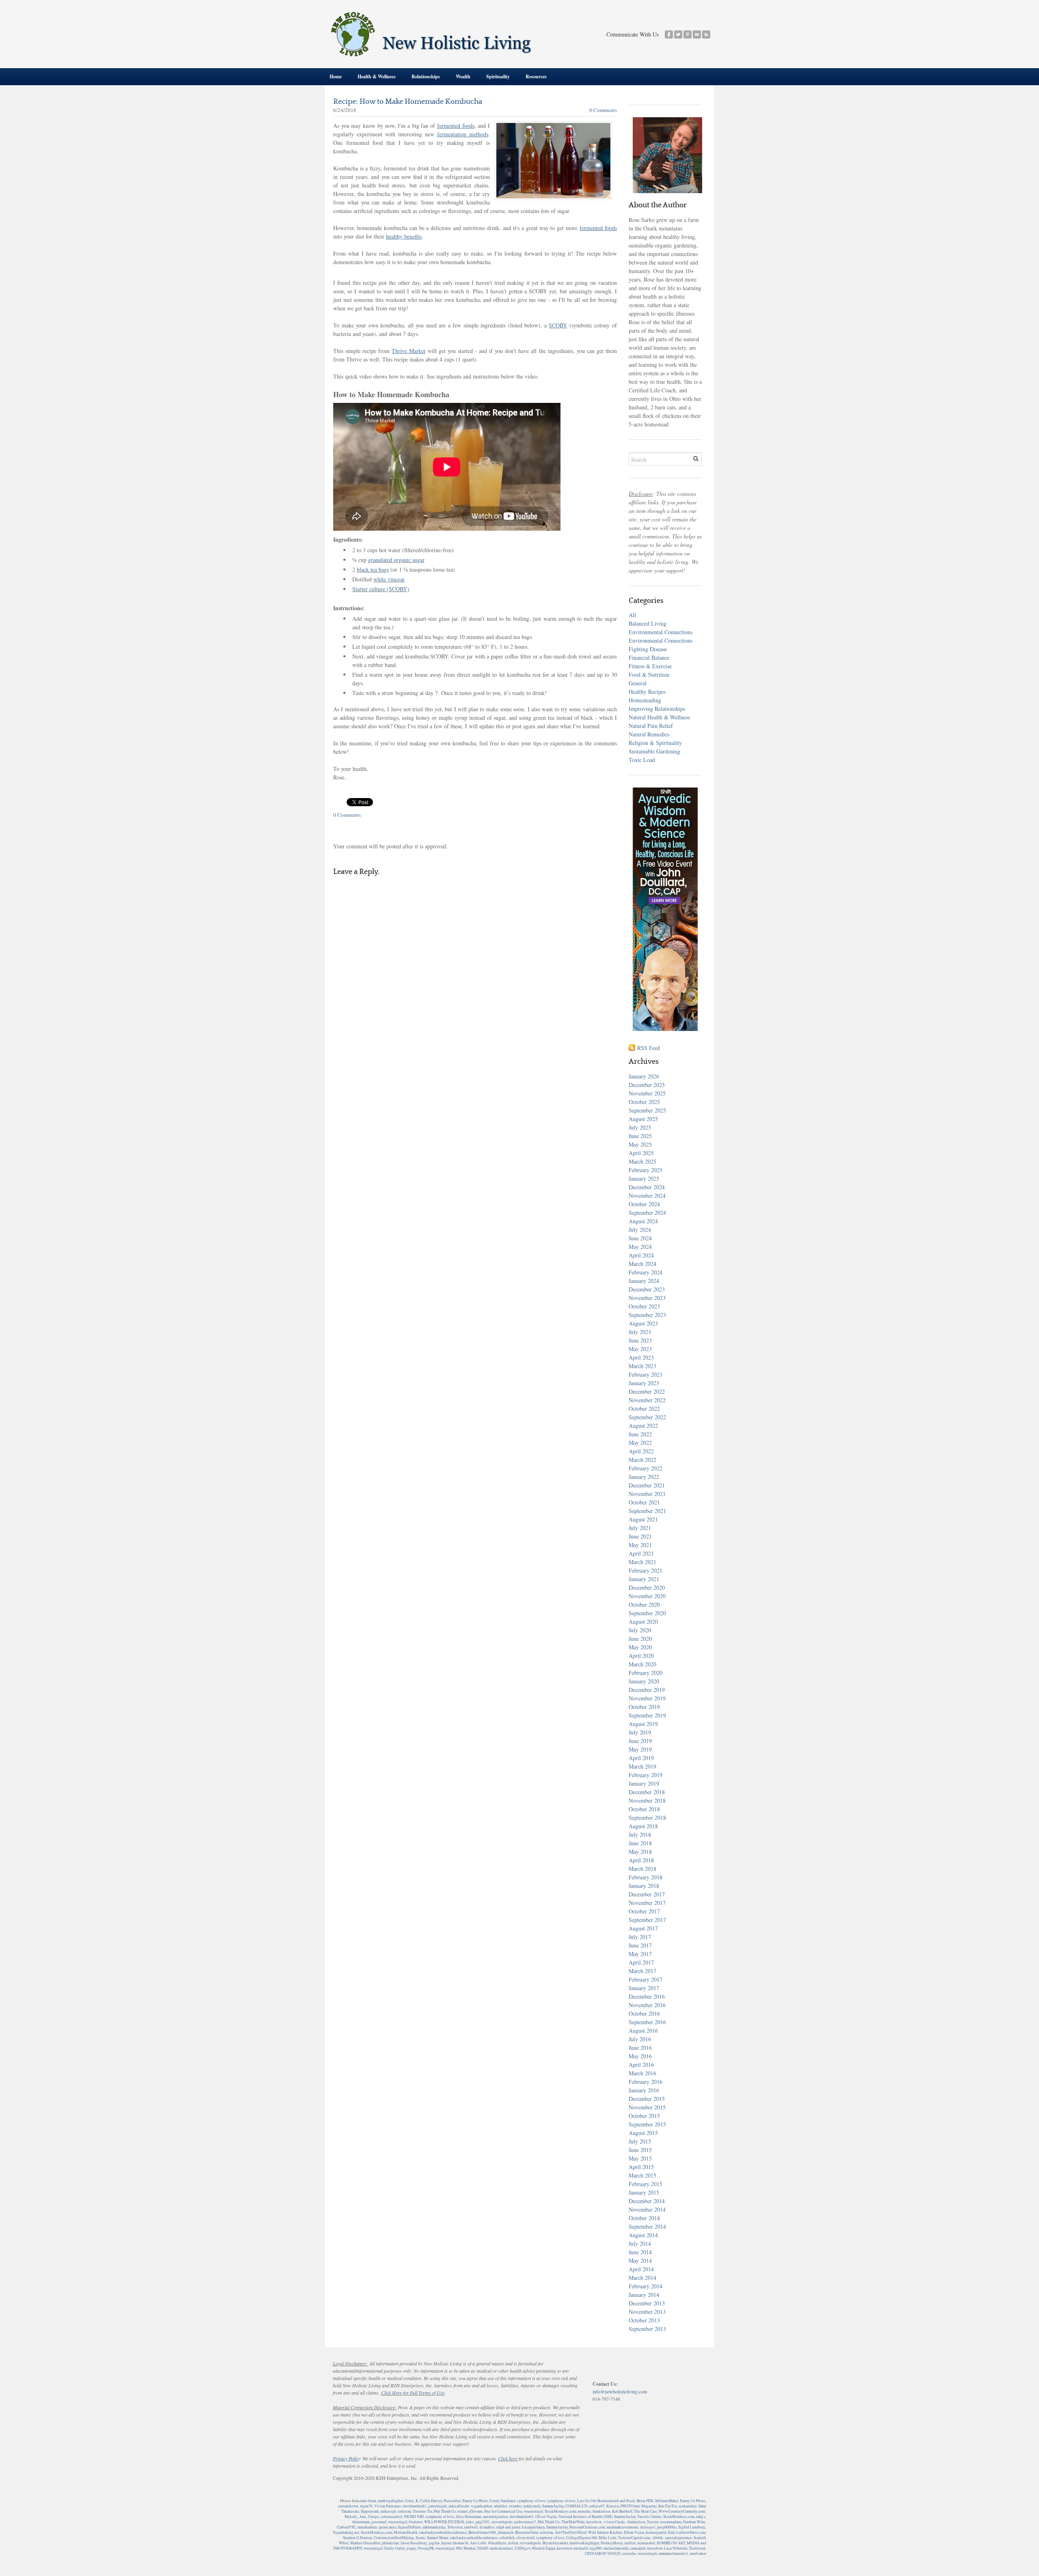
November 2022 (647, 1400)
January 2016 (644, 2090)
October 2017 (644, 1911)
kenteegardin (656, 2532)
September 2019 (647, 1715)
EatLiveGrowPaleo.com (687, 2532)
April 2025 (641, 1153)
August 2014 (643, 2235)
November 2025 (647, 1093)
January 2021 (644, 1579)
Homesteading (645, 700)
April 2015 (641, 2167)
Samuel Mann (438, 2538)
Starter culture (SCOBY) (381, 589)
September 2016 (647, 2022)
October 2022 (644, 1409)
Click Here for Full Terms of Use (413, 2393)
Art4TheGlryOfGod (571, 2532)
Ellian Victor (634, 2532)
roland (462, 2511)
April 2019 (641, 1758)
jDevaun (476, 2511)
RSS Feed (649, 1048)
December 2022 (647, 1391)
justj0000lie (667, 2527)
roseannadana (671, 2522)
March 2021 (642, 1562)
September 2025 (647, 1110)
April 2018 (641, 1860)
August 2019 (643, 1724)
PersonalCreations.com (587, 2527)
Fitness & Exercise (650, 666)
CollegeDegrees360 (582, 2538)
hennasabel (646, 2543)
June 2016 (640, 2048)
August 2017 (643, 1928)
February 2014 (646, 2286)
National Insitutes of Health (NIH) (585, 2517)
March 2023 (642, 1366)
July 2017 (640, 1937)
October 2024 (644, 1204)
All (632, 615)
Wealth (463, 76)
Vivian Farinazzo (388, 2506)
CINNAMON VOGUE (603, 2553)
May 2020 (640, 1647)
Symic (420, 2538)
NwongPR (426, 2548)
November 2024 (647, 1195)
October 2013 (644, 2320)
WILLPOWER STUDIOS (444, 2522)
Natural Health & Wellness (659, 717)
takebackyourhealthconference (443, 2532)
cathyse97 (597, 2506)
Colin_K (412, 2501)
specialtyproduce (679, 2538)
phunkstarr (390, 2543)
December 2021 (647, 1485)
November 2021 (647, 1494)
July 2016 (640, 2039)
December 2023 (647, 1289)
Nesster (653, 2522)
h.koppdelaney (533, 2527)
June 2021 (640, 1536)
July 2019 (640, 1732)
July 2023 (640, 1332)
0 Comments (603, 110)
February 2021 (646, 1570)
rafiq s (701, 2517)
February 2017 (646, 1979)
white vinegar (389, 579)
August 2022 (643, 1426)
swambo (515, 2506)
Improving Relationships (657, 709)
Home (336, 76)
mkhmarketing (434, 2527)
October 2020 (644, 1604)
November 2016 (647, 2005)
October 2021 (644, 1502)
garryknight (438, 2506)
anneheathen (367, 2527)
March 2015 (642, 2175)
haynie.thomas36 (455, 2543)
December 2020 (647, 1587)
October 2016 (644, 2013)
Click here (508, 2458)
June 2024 (640, 1238)
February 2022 (646, 1468)
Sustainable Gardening (654, 751)
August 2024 (643, 1221)
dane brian (368, 2501)
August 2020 (643, 1622)
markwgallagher (390, 2501)
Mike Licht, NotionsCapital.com (624, 2538)
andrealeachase (501, 2548)
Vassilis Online (649, 2517)
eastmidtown (348, 2506)
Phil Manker (466, 2548)
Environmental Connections (661, 632)
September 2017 (647, 1920)
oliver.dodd (525, 2538)
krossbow (594, 2522)
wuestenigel (534, 2511)
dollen (513, 2543)
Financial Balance (649, 657)
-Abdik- (657, 2538)
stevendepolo (502, 2522)
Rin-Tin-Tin (668, 2506)
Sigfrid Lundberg (692, 2527)
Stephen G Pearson (358, 2538)
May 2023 (640, 1349)
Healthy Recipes (647, 692)
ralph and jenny (508, 2527)
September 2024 (647, 1213)
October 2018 (644, 1809)
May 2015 (640, 2158)
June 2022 (640, 1434)
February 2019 (646, 1775)
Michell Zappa (544, 2548)
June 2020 (640, 1639)
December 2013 (647, 2303)
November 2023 (647, 1298)
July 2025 (640, 1127)
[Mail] (697, 34)
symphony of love (531, 2501)
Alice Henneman (468, 2517)
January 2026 (644, 1076)
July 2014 (640, 2244)
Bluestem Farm (527, 2532)
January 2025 (644, 1178)
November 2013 (647, 2312)
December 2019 (647, 1690)
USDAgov (523, 2548)
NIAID (483, 2548)
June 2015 (640, 2150)
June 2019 (640, 1741)
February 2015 (646, 2184)
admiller (500, 2506)
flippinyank (370, 2511)
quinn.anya (387, 2527)
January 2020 (644, 1681)
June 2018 (640, 1843)
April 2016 (641, 2065)
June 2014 (640, 2252)
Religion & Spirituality (655, 743)
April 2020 (641, 1656)
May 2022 (640, 1443)
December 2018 (647, 1792)
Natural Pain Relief (651, 726)
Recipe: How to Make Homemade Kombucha (408, 102)
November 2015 (647, 2107)
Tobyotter (455, 2527)
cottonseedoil (391, 2517)
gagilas (434, 2543)
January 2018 (644, 1886)
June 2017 (640, 1945)
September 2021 (647, 1511)
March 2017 (642, 1971)
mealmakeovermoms (623, 2527)
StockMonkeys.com (560, 2511)
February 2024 (646, 1272)
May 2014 (640, 2261)
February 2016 (646, 2082)
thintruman (361, 2522)
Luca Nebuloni (676, 2548)
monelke (584, 2511)
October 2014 (644, 2218)
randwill (471, 2527)
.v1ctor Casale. (614, 2522)
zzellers (630, 2543)
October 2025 (644, 1102)
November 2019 (647, 1698)
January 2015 (644, 2192)
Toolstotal (697, 2548)
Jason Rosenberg (414, 2543)
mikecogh (388, 2511)
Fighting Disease (648, 649)
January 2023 (644, 1383)
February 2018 (646, 1877)
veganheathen (482, 2506)
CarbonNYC (346, 2527)
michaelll (581, 2548)
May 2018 (640, 1852)
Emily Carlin (394, 2548)
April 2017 (641, 1962)
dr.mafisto (487, 2527)
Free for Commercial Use (503, 2511)
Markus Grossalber (365, 2543)
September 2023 (647, 1315)
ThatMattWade (573, 2522)
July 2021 (640, 1528)
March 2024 (642, 1264)
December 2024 (647, 1187)
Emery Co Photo (475, 2501)
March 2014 (642, 2278)
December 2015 (647, 2099)
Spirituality (498, 76)
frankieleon (601, 2511)
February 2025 (646, 1170)
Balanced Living (648, 623)
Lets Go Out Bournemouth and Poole (606, 2501)
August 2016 (643, 2030)
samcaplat (638, 2548)
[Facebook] (669, 34)
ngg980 (596, 2548)
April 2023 (641, 1357)
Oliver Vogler (546, 2517)
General (638, 683)
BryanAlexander (555, 2543)
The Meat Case (646, 2511)
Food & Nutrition (649, 675)
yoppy (411, 2548)
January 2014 (644, 2295)
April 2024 (641, 1255)
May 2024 (640, 1247)
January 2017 (644, 1988)
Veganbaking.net (346, 2532)
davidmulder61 (415, 2506)
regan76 (366, 2506)
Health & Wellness (377, 76)
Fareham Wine (694, 2522)
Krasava (613, 2506)
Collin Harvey (431, 2501)
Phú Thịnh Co (445, 2511)
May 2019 (640, 1749)
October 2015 (644, 2116)
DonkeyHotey (612, 2543)
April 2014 (641, 2269)
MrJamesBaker (667, 2501)
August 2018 (643, 1826)
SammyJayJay (553, 2506)
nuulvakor (698, 2553)
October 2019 (644, 1707)
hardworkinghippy (584, 2543)
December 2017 (647, 1894)
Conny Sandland (502, 2501)
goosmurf (379, 2522)
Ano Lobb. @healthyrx (488, 2543)
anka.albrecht (459, 2506)
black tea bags (373, 569)
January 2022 (644, 1477)
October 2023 (644, 1306)
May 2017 (640, 1954)
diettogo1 (648, 2527)
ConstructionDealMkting (394, 2538)
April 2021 (641, 1553)
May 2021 (640, 1545)
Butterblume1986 (482, 2532)
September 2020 (647, 1613)
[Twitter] (678, 34)
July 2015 (640, 2141)
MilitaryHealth (406, 2532)
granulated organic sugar (396, 560)
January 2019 (644, 1783)
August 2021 (643, 1519)
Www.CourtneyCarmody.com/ (682, 2511)
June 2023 (640, 1340)
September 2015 (647, 2124)
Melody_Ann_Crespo (362, 2517)
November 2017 (647, 1903)
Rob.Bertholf (622, 2511)
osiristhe (629, 2553)
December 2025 (647, 1085)
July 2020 (640, 1630)
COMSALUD (576, 2506)
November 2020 (647, 1596)
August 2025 (643, 1119)
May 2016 (640, 2056)
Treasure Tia (422, 2511)
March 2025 (642, 1161)
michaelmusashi (616, 2548)
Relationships (426, 76)
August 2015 (643, 2133)
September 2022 (647, 1417)
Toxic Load (642, 760)
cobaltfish (507, 2538)
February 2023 (646, 1374)
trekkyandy (532, 2506)
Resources (536, 76)
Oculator (416, 2522)
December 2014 (647, 2201)
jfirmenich (505, 2532)
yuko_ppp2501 (478, 2522)
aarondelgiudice (496, 2517)
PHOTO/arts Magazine (639, 2506)
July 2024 (640, 1230)
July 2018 (640, 1835)
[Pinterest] (688, 34)
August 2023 (643, 1323)
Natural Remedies (649, 734)
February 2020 (646, 1673)
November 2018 (647, 1800)
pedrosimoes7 (525, 2522)
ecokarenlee (688, 2506)
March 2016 (642, 2073)
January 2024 (644, 1281)
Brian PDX (645, 2501)
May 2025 (640, 1144)
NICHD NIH (414, 2517)
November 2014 (647, 2209)
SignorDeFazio (410, 2527)
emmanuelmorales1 (673, 2553)
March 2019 (642, 1766)
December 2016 (647, 1996)
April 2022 (641, 1451)
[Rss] (706, 34)
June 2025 (640, 1136)
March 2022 (642, 1460)
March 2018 (642, 1869)
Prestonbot (452, 2501)
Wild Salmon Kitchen (605, 2532)
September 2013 (647, 2329)
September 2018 (647, 1817)
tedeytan (404, 2511)
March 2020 (642, 1664)
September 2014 (647, 2226)
